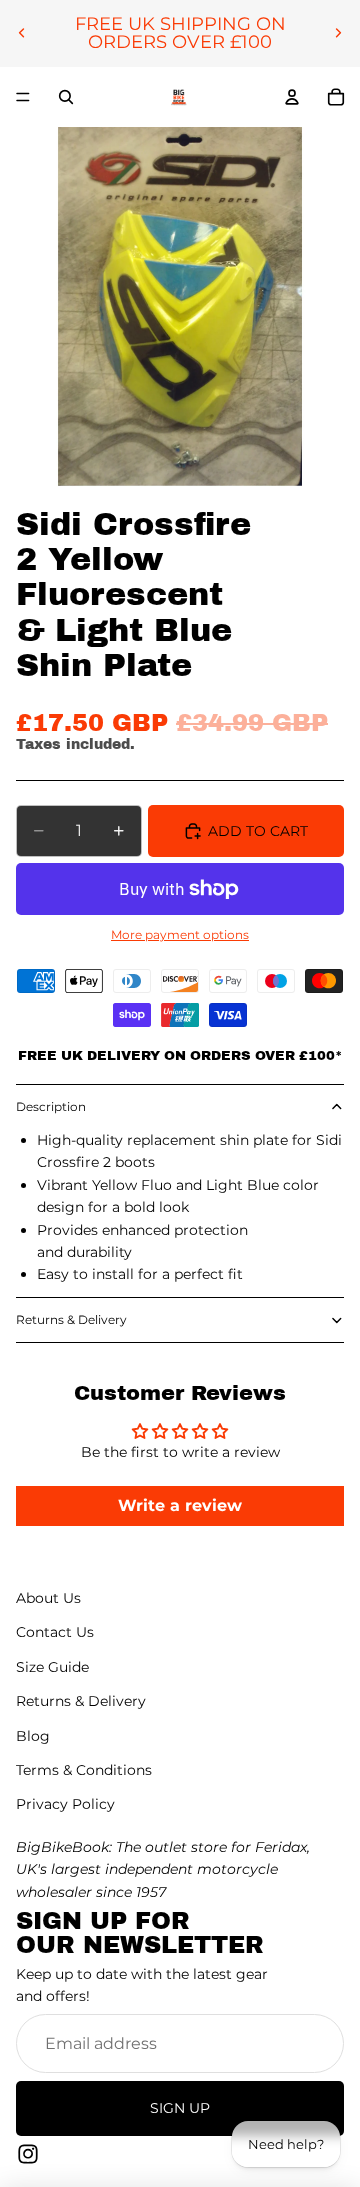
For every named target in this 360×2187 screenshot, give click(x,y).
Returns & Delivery (71, 1319)
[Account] (292, 97)
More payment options (180, 935)
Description (51, 1106)
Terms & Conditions (84, 1770)
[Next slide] (338, 33)
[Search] (66, 97)
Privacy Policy (65, 1805)
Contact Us (55, 1633)
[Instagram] (28, 2154)
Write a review (180, 1505)
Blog (33, 1736)
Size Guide (52, 1667)
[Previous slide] (22, 33)
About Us (48, 1598)
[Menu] (23, 97)
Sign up (180, 2109)
